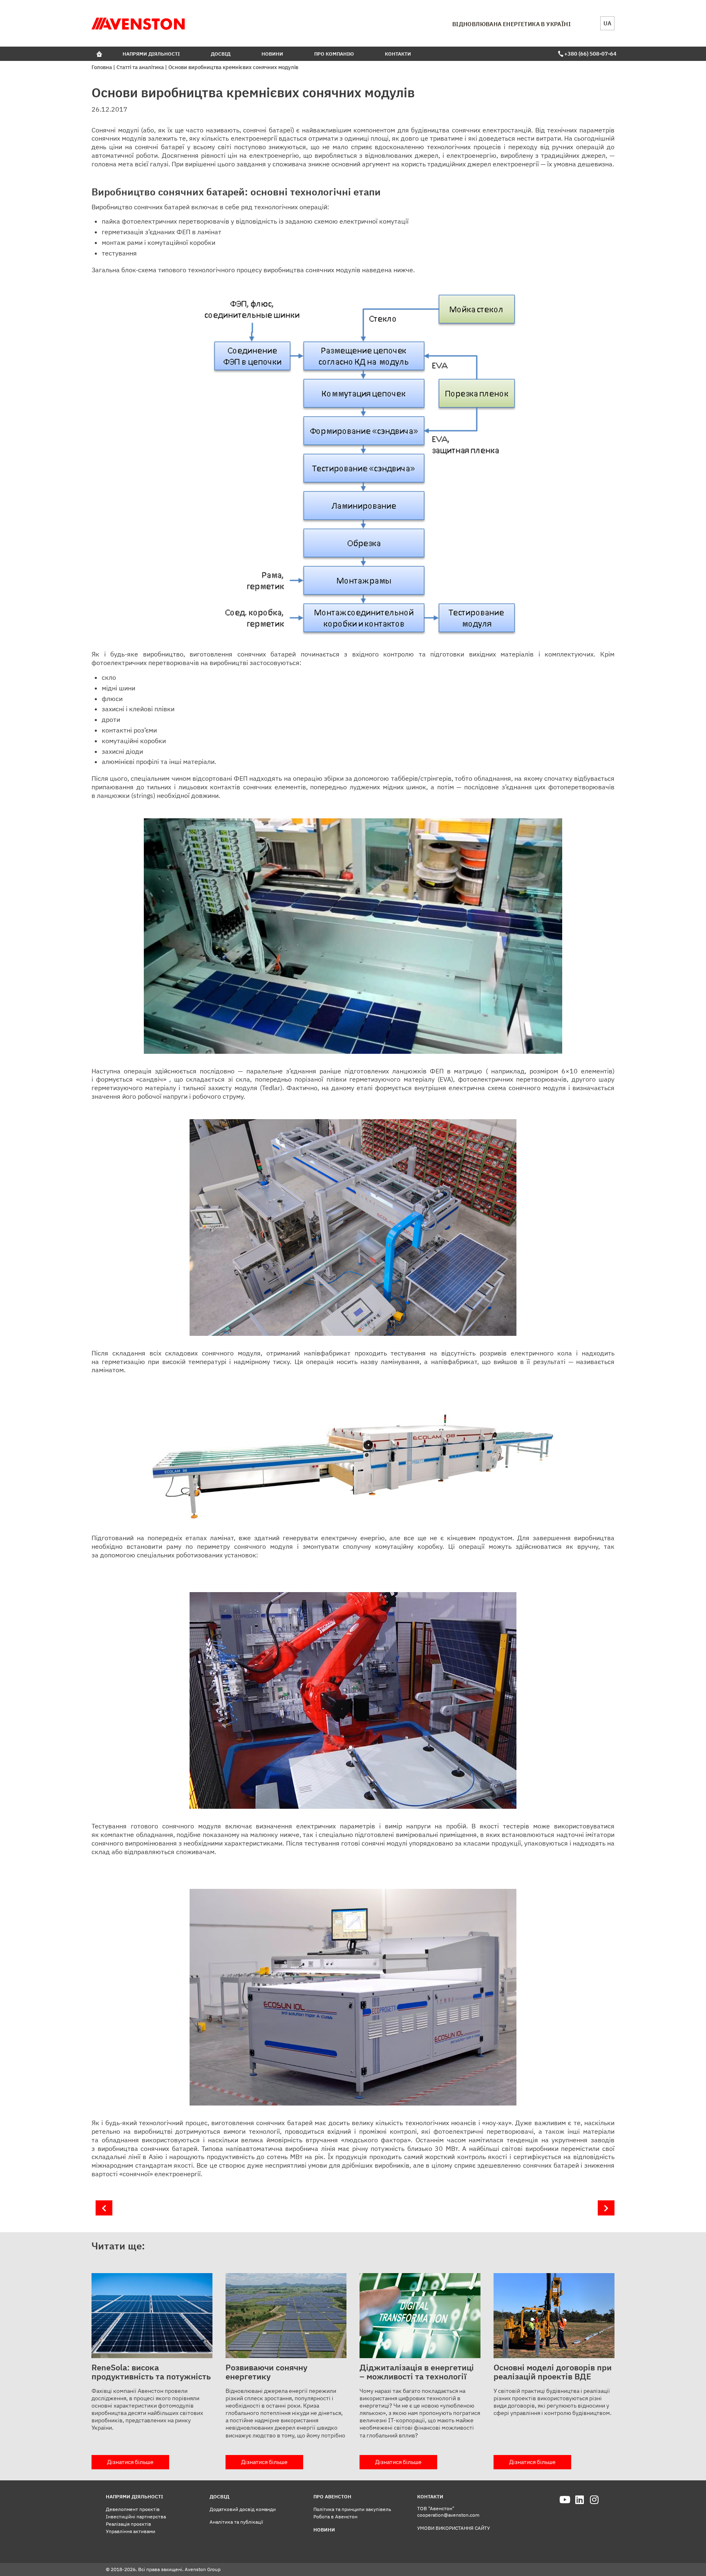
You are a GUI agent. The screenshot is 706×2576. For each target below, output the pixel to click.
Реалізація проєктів (128, 2524)
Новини (272, 54)
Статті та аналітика (140, 67)
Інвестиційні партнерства (136, 2517)
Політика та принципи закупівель (352, 2509)
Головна (102, 67)
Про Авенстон (332, 2496)
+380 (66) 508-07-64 (589, 54)
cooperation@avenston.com (448, 2515)
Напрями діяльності (151, 54)
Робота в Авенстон (335, 2517)
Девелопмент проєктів (133, 2509)
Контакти (398, 54)
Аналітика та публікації (236, 2522)
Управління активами (131, 2531)
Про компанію (334, 54)
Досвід (221, 54)
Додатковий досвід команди (243, 2509)
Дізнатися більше (130, 2462)
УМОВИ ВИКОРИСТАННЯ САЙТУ (454, 2528)
